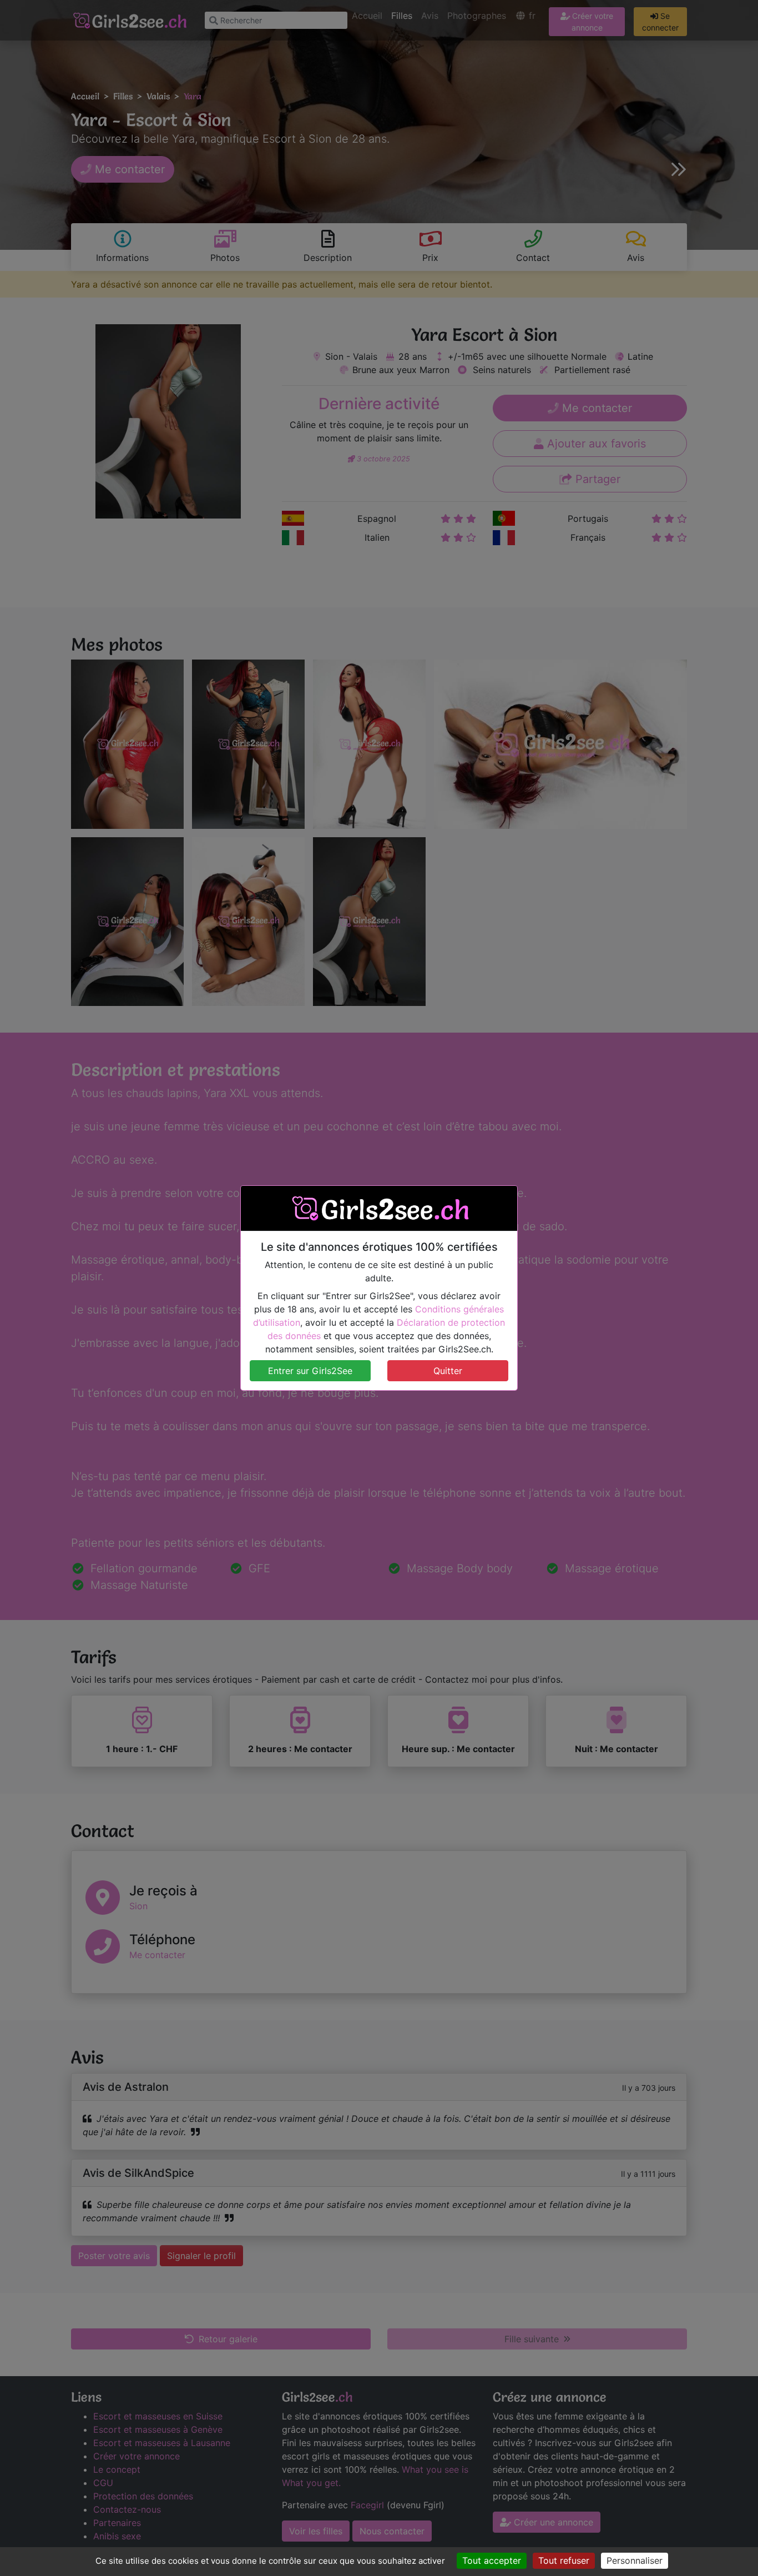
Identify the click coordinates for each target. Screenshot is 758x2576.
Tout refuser (564, 2560)
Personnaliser (635, 2560)
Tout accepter (492, 2560)
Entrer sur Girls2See (310, 1371)
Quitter (448, 1371)
